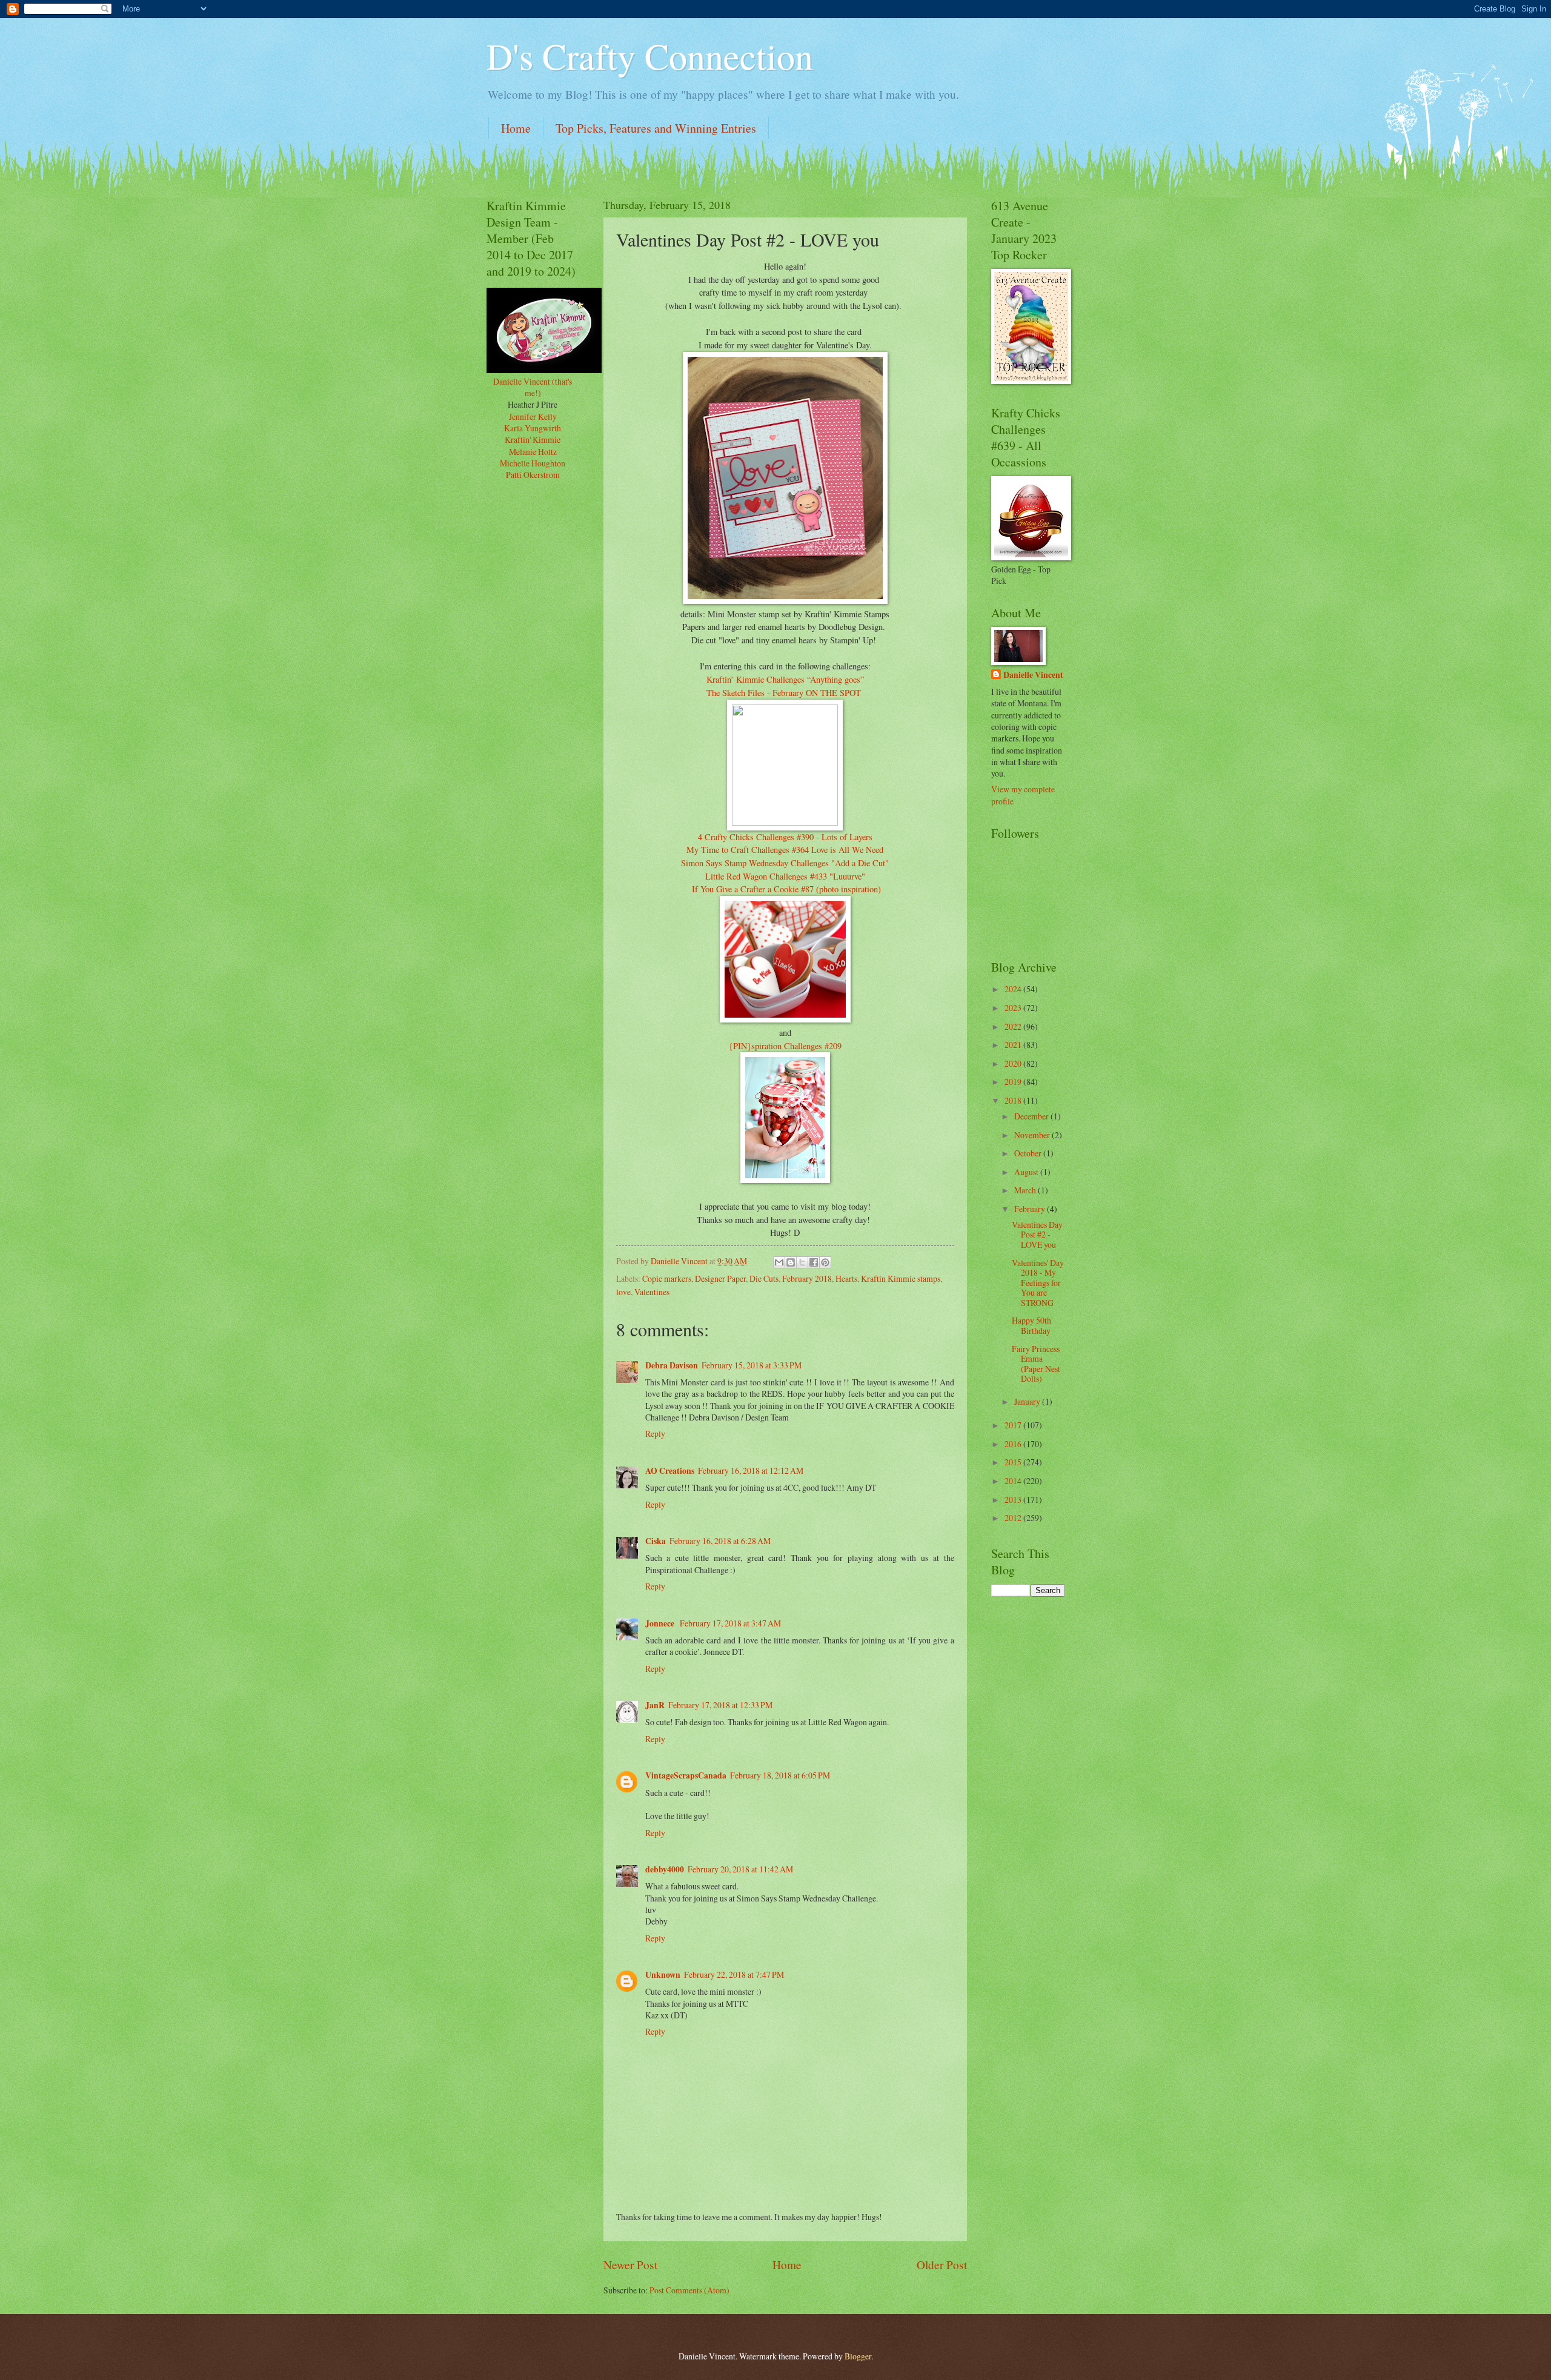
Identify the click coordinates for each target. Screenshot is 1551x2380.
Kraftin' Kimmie (533, 439)
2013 (1014, 1500)
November (1033, 1135)
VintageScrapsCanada (686, 1775)
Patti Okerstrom (533, 475)
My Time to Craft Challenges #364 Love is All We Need (785, 850)
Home (516, 128)
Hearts (846, 1278)
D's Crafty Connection (650, 56)
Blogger (858, 2356)
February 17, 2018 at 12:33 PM (720, 1705)
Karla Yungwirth (533, 428)
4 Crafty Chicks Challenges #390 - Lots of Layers (785, 837)
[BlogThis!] (791, 1262)
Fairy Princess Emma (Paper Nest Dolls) (1036, 1364)
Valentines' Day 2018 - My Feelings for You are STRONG (1038, 1283)
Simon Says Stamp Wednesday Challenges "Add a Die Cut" (785, 863)
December (1032, 1116)
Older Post (942, 2265)
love (623, 1292)
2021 (1014, 1045)
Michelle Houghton (533, 463)
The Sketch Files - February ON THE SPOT (785, 693)
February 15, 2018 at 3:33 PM (752, 1365)
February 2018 (807, 1278)
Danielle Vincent (1033, 675)
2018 (1014, 1100)
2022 (1014, 1026)
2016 (1014, 1444)
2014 (1014, 1481)
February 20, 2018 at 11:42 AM (740, 1869)
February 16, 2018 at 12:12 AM (751, 1470)
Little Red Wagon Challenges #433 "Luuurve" (785, 876)
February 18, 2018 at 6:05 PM (780, 1775)
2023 (1014, 1008)
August (1027, 1172)
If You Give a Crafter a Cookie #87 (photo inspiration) (785, 889)
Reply (655, 1434)
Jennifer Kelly (533, 416)
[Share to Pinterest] (825, 1262)
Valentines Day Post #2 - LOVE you (1037, 1235)
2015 (1014, 1462)
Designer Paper (720, 1278)
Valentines (652, 1292)
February (1031, 1209)
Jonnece (661, 1623)
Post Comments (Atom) (689, 2290)
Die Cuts (764, 1278)
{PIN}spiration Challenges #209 (785, 1046)
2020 (1014, 1063)
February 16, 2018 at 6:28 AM (720, 1541)
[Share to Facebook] (814, 1262)
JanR (655, 1705)
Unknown (663, 1975)
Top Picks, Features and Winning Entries (656, 128)
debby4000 (665, 1869)
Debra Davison (672, 1365)
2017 (1014, 1425)
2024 (1014, 989)
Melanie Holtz (533, 452)
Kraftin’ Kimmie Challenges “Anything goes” (785, 679)
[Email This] (779, 1262)
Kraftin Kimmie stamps (901, 1278)
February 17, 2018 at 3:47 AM (730, 1623)
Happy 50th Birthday (1031, 1325)
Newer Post (630, 2265)
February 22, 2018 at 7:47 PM (734, 1974)
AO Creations (670, 1471)
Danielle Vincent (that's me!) (533, 387)
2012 (1014, 1518)
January (1028, 1401)
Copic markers (667, 1278)
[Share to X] (802, 1262)
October (1029, 1153)
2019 (1014, 1082)
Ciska (656, 1541)
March (1026, 1190)
